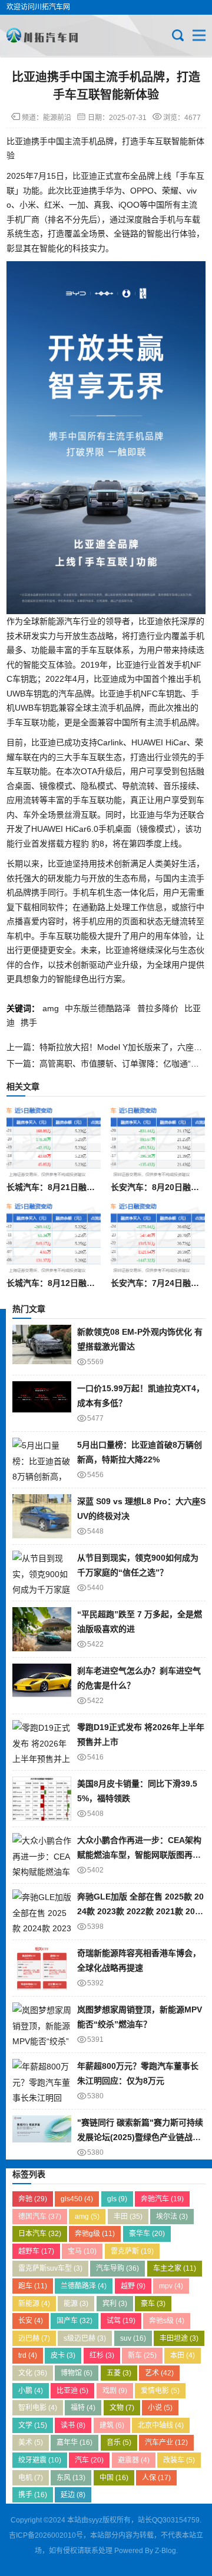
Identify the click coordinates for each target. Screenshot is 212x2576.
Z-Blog (165, 2551)
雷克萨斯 (132, 2251)
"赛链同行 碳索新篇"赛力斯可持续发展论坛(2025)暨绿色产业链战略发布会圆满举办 (140, 2137)
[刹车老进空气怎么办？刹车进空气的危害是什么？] (42, 1686)
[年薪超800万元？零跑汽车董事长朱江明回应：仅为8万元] (42, 2081)
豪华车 (147, 2234)
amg (51, 1008)
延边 (73, 2495)
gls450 (77, 2199)
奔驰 (33, 2199)
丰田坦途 (179, 2338)
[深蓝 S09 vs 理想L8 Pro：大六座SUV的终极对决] (42, 1516)
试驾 (121, 2321)
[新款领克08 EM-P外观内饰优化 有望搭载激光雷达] (42, 1347)
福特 (83, 2408)
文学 (33, 2425)
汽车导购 (117, 2268)
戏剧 (115, 2391)
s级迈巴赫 (85, 2338)
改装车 (179, 2460)
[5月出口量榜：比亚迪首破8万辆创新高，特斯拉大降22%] (42, 1460)
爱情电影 (160, 2391)
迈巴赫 (34, 2338)
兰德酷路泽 (84, 2286)
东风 (71, 2478)
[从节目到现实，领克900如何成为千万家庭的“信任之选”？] (42, 1573)
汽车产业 (166, 2442)
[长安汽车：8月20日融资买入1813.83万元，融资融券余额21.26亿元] (158, 1142)
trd (28, 2355)
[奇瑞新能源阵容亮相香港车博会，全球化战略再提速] (42, 1968)
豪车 (153, 2304)
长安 (31, 2321)
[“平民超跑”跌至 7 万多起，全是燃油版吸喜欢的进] (42, 1629)
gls (117, 2199)
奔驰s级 (167, 2321)
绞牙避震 (40, 2460)
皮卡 (63, 2355)
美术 (31, 2442)
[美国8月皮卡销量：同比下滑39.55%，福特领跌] (42, 1799)
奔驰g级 (95, 2234)
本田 (183, 2355)
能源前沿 (57, 118)
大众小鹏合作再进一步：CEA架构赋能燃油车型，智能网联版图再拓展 (139, 1854)
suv (133, 2338)
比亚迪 (72, 2391)
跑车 (33, 2286)
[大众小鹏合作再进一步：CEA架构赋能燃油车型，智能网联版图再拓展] (42, 1855)
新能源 (34, 2304)
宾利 (115, 2304)
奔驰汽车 (162, 2199)
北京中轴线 (161, 2425)
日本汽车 (40, 2234)
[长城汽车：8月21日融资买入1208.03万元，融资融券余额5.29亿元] (53, 1142)
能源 (76, 2304)
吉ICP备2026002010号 (46, 2535)
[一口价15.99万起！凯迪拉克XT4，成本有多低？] (42, 1403)
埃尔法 (172, 2217)
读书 (73, 2425)
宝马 (82, 2251)
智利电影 (38, 2408)
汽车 (89, 2460)
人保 (156, 2478)
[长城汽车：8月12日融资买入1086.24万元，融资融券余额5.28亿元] (53, 1238)
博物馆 (77, 2373)
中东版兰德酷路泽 (98, 1008)
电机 (31, 2478)
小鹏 (31, 2391)
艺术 (159, 2373)
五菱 (119, 2373)
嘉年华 (74, 2442)
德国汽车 (40, 2217)
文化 (33, 2373)
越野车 (36, 2251)
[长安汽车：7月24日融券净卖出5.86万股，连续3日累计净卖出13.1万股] (158, 1238)
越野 (133, 2286)
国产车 (74, 2321)
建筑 (112, 2425)
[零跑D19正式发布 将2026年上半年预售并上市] (42, 1742)
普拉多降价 (158, 1008)
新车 (142, 2355)
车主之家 (175, 2268)
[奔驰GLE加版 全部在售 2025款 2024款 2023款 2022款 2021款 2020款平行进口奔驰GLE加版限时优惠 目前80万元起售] (42, 1912)
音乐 (119, 2442)
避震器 (134, 2460)
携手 (29, 1022)
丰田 (128, 2217)
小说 (160, 2408)
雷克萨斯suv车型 (50, 2268)
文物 (122, 2408)
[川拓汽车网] (46, 35)
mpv (171, 2286)
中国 (114, 2478)
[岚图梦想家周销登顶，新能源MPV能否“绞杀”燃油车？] (42, 2025)
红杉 (102, 2355)
